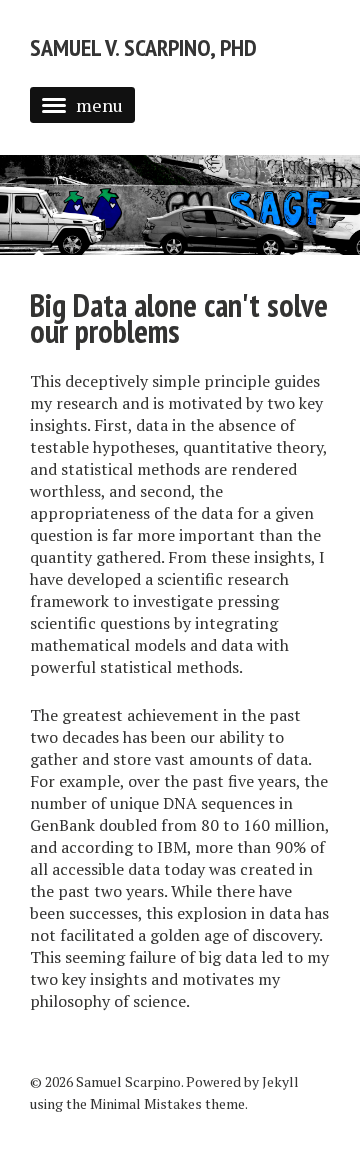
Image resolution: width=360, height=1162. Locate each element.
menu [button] (99, 105)
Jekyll (280, 1081)
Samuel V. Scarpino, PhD (143, 47)
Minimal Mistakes (146, 1103)
